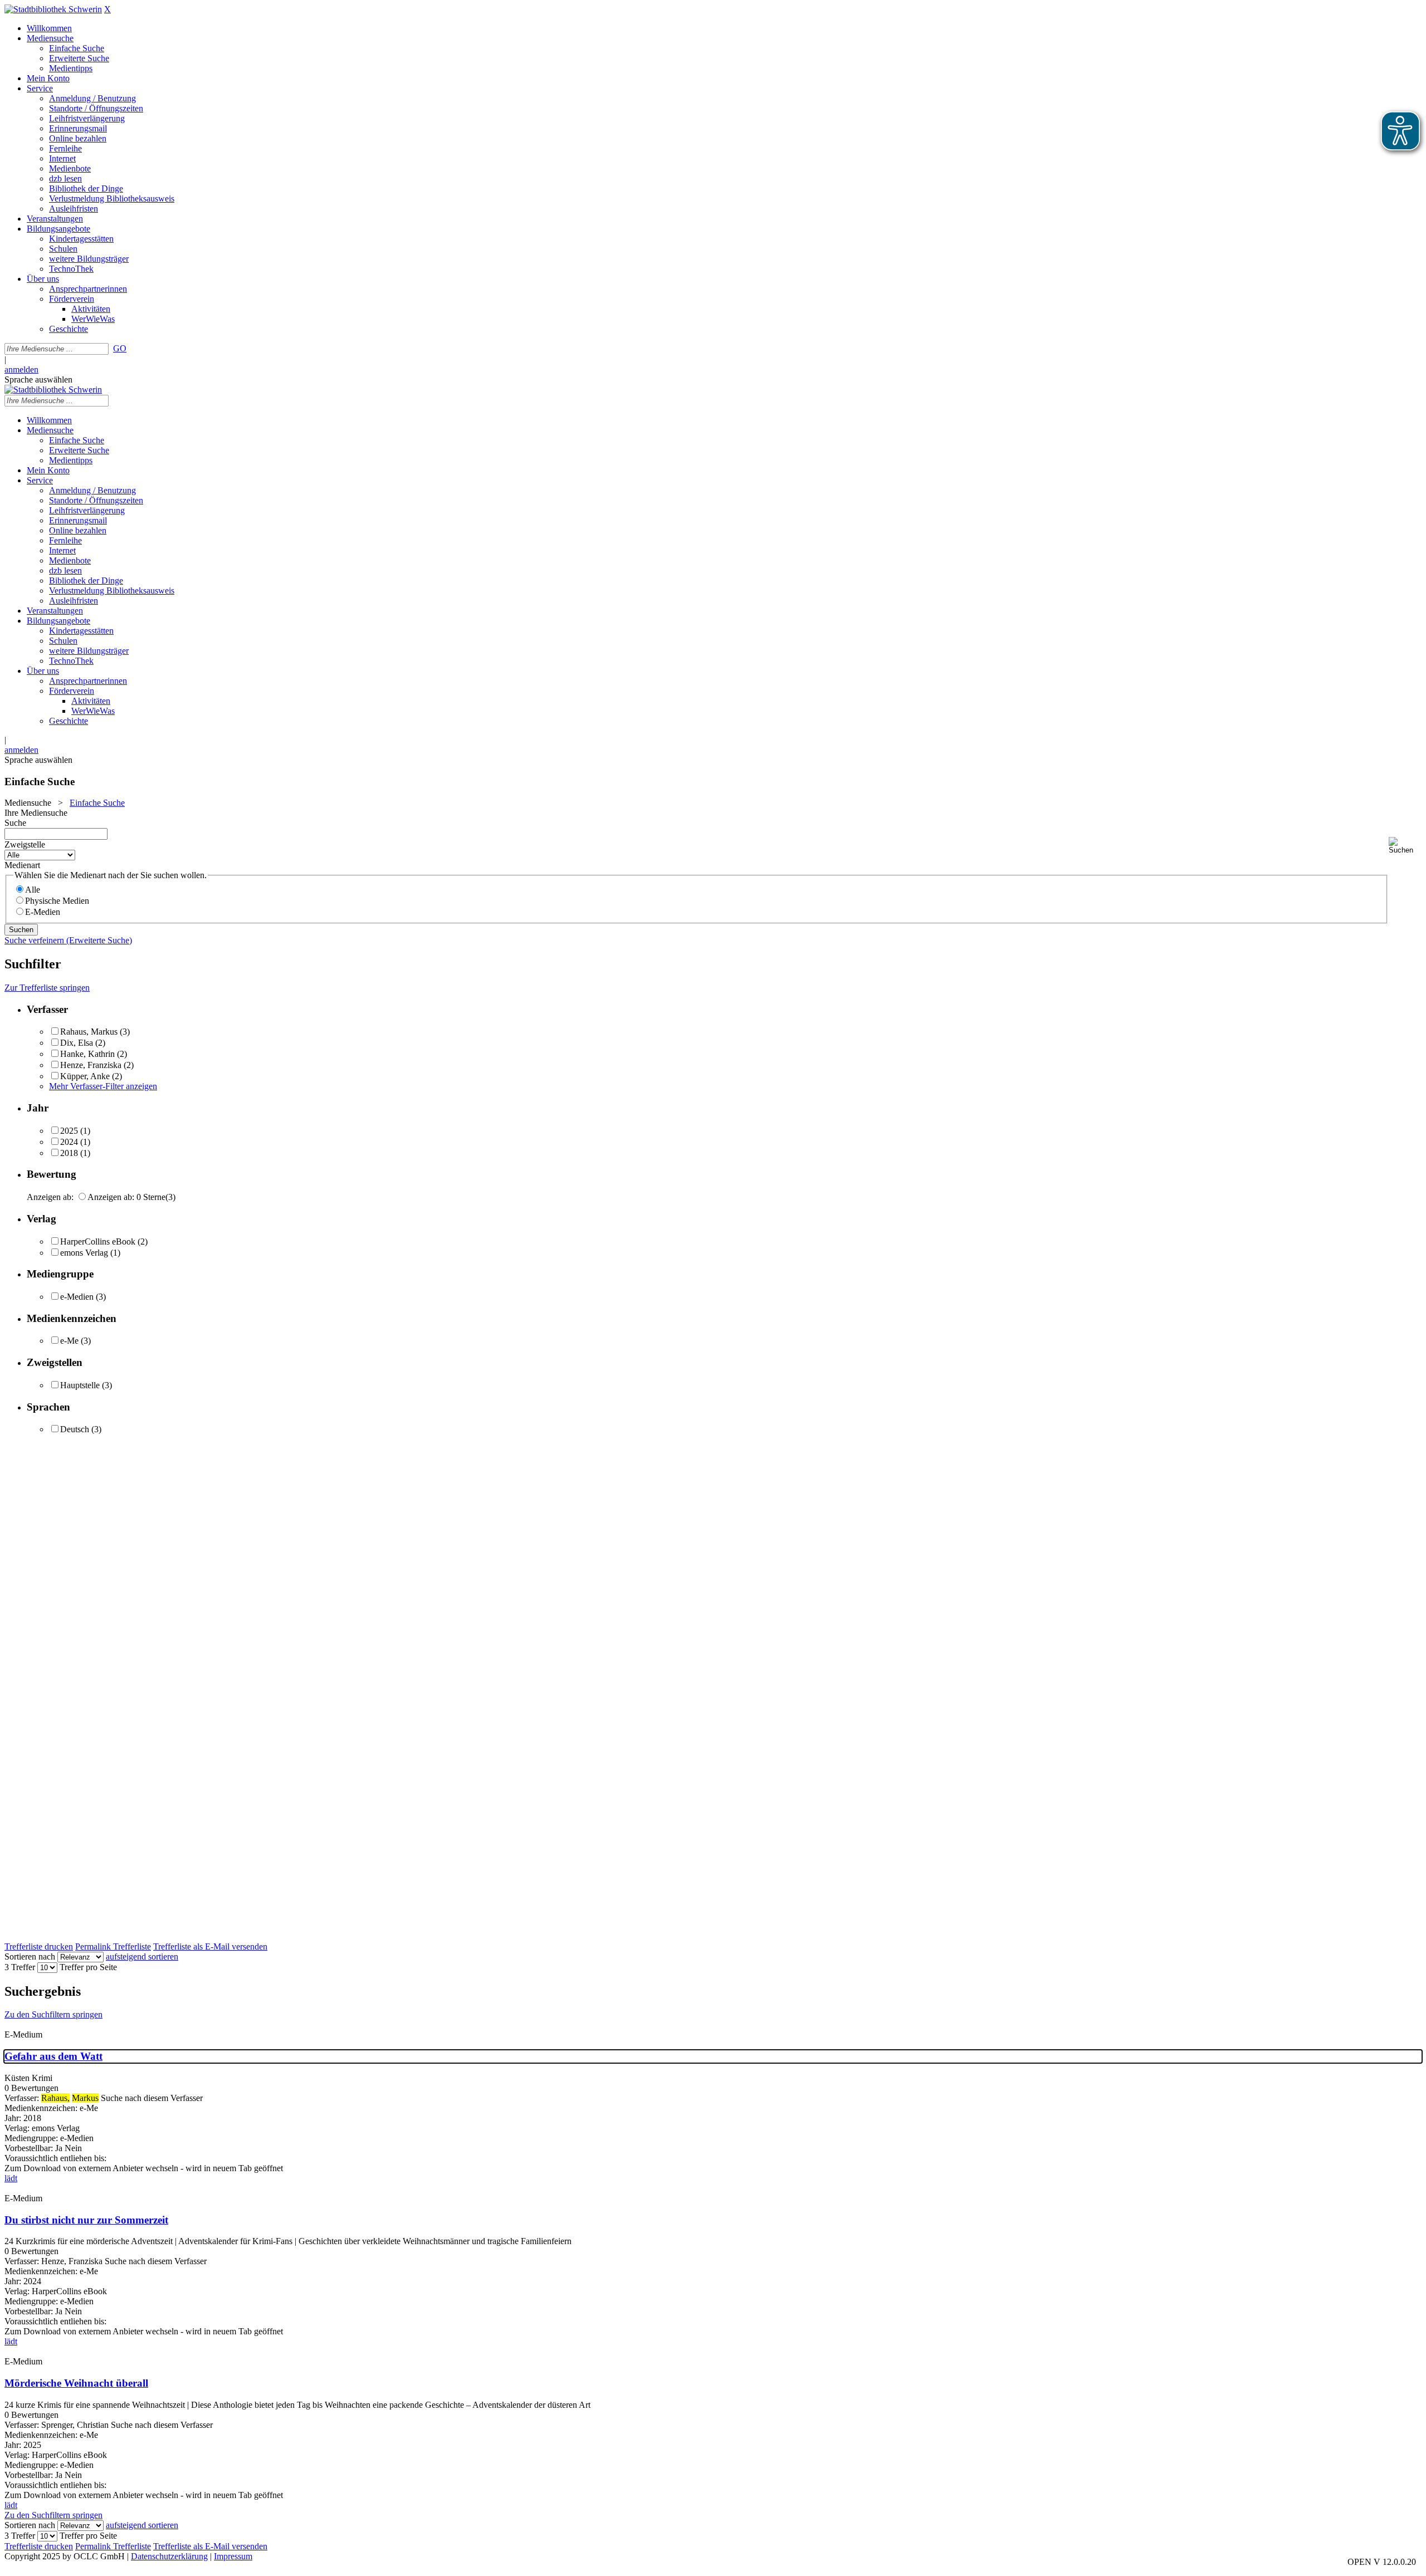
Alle (33, 890)
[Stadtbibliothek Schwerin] (53, 9)
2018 (69, 1153)
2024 (69, 1142)
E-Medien (43, 912)
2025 (69, 1131)
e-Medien (77, 1297)
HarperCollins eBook (98, 1242)
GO (120, 348)
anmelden (21, 369)
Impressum (233, 2556)
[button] (1405, 846)
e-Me (69, 1341)
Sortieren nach (30, 1957)
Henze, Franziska (91, 1065)
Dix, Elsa (77, 1043)
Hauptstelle (80, 1385)
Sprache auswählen (38, 379)
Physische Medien (57, 901)
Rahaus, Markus (89, 1032)
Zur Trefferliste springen (47, 988)
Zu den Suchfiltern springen (53, 2014)
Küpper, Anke (85, 1076)
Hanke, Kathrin (87, 1054)
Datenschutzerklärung (169, 2556)
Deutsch (75, 1429)
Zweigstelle (25, 844)
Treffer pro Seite (88, 1967)
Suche (15, 823)
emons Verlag (84, 1253)
